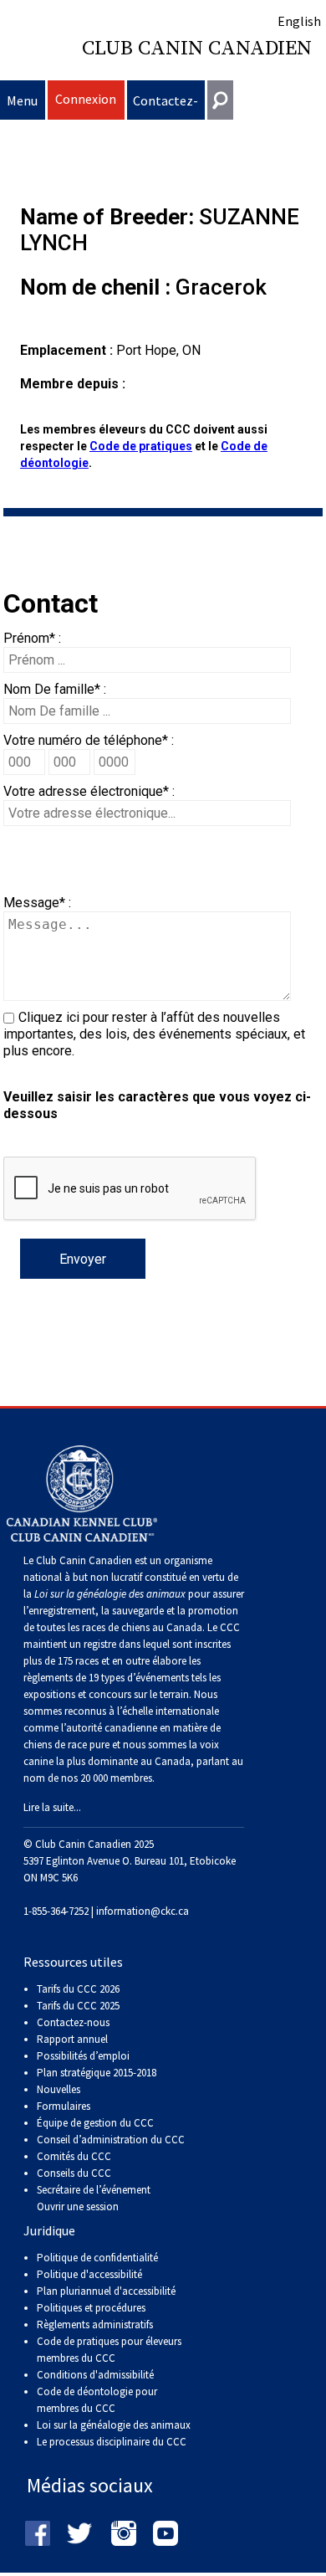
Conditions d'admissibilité (95, 2375)
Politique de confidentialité (97, 2258)
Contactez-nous (166, 106)
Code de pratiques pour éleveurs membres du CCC (109, 2350)
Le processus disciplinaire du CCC (112, 2442)
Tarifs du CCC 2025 (78, 2006)
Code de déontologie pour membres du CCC (97, 2400)
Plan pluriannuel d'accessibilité (106, 2291)
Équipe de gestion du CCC (95, 2123)
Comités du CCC (74, 2156)
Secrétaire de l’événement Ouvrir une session (94, 2198)
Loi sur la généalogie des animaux (114, 2425)
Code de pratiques (141, 446)
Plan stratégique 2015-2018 (97, 2073)
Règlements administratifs (95, 2325)
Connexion (86, 99)
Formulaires (64, 2106)
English (299, 21)
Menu (22, 100)
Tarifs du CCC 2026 (78, 1989)
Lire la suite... (52, 1807)
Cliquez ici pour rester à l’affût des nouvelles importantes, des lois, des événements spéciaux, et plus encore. (154, 1034)
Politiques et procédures (91, 2308)
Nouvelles (59, 2089)
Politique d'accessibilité (89, 2274)
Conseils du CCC (74, 2173)
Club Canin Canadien (197, 49)
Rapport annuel (72, 2039)
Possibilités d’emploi (83, 2056)
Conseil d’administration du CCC (111, 2140)
